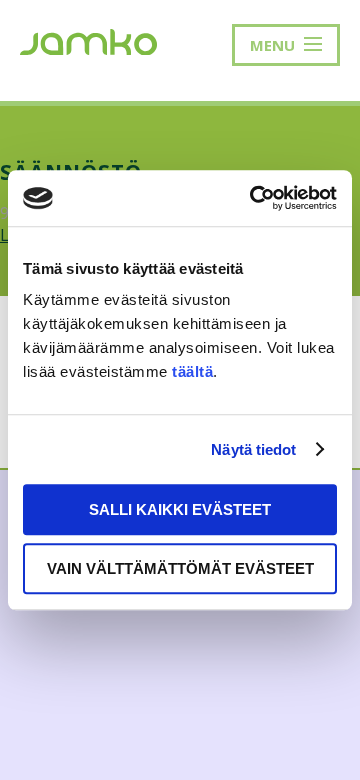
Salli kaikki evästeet (180, 509)
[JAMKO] (88, 40)
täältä (192, 371)
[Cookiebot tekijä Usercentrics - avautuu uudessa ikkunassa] (254, 198)
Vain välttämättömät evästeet (180, 568)
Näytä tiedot (253, 449)
